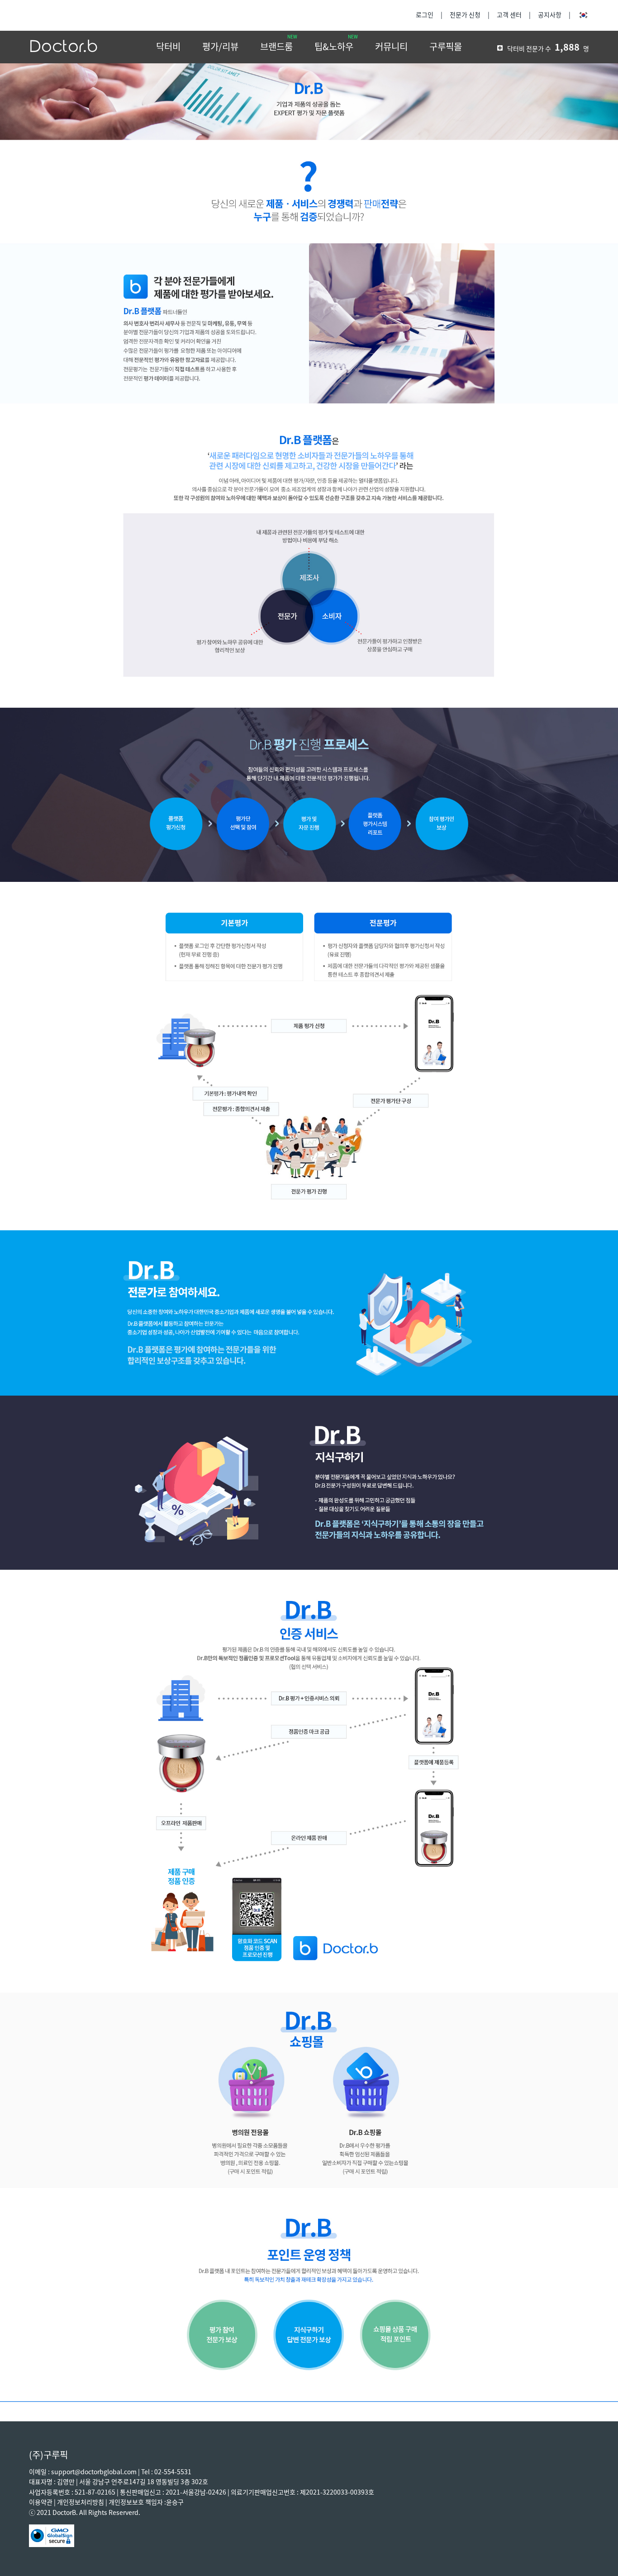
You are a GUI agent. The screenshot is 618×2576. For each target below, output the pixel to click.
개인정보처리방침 (81, 2502)
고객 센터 (509, 15)
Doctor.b (64, 47)
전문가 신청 (465, 15)
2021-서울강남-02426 (196, 2492)
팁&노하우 (334, 47)
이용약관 (41, 2502)
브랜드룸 (276, 47)
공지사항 (550, 15)
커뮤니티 (391, 47)
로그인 (425, 15)
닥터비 (168, 47)
